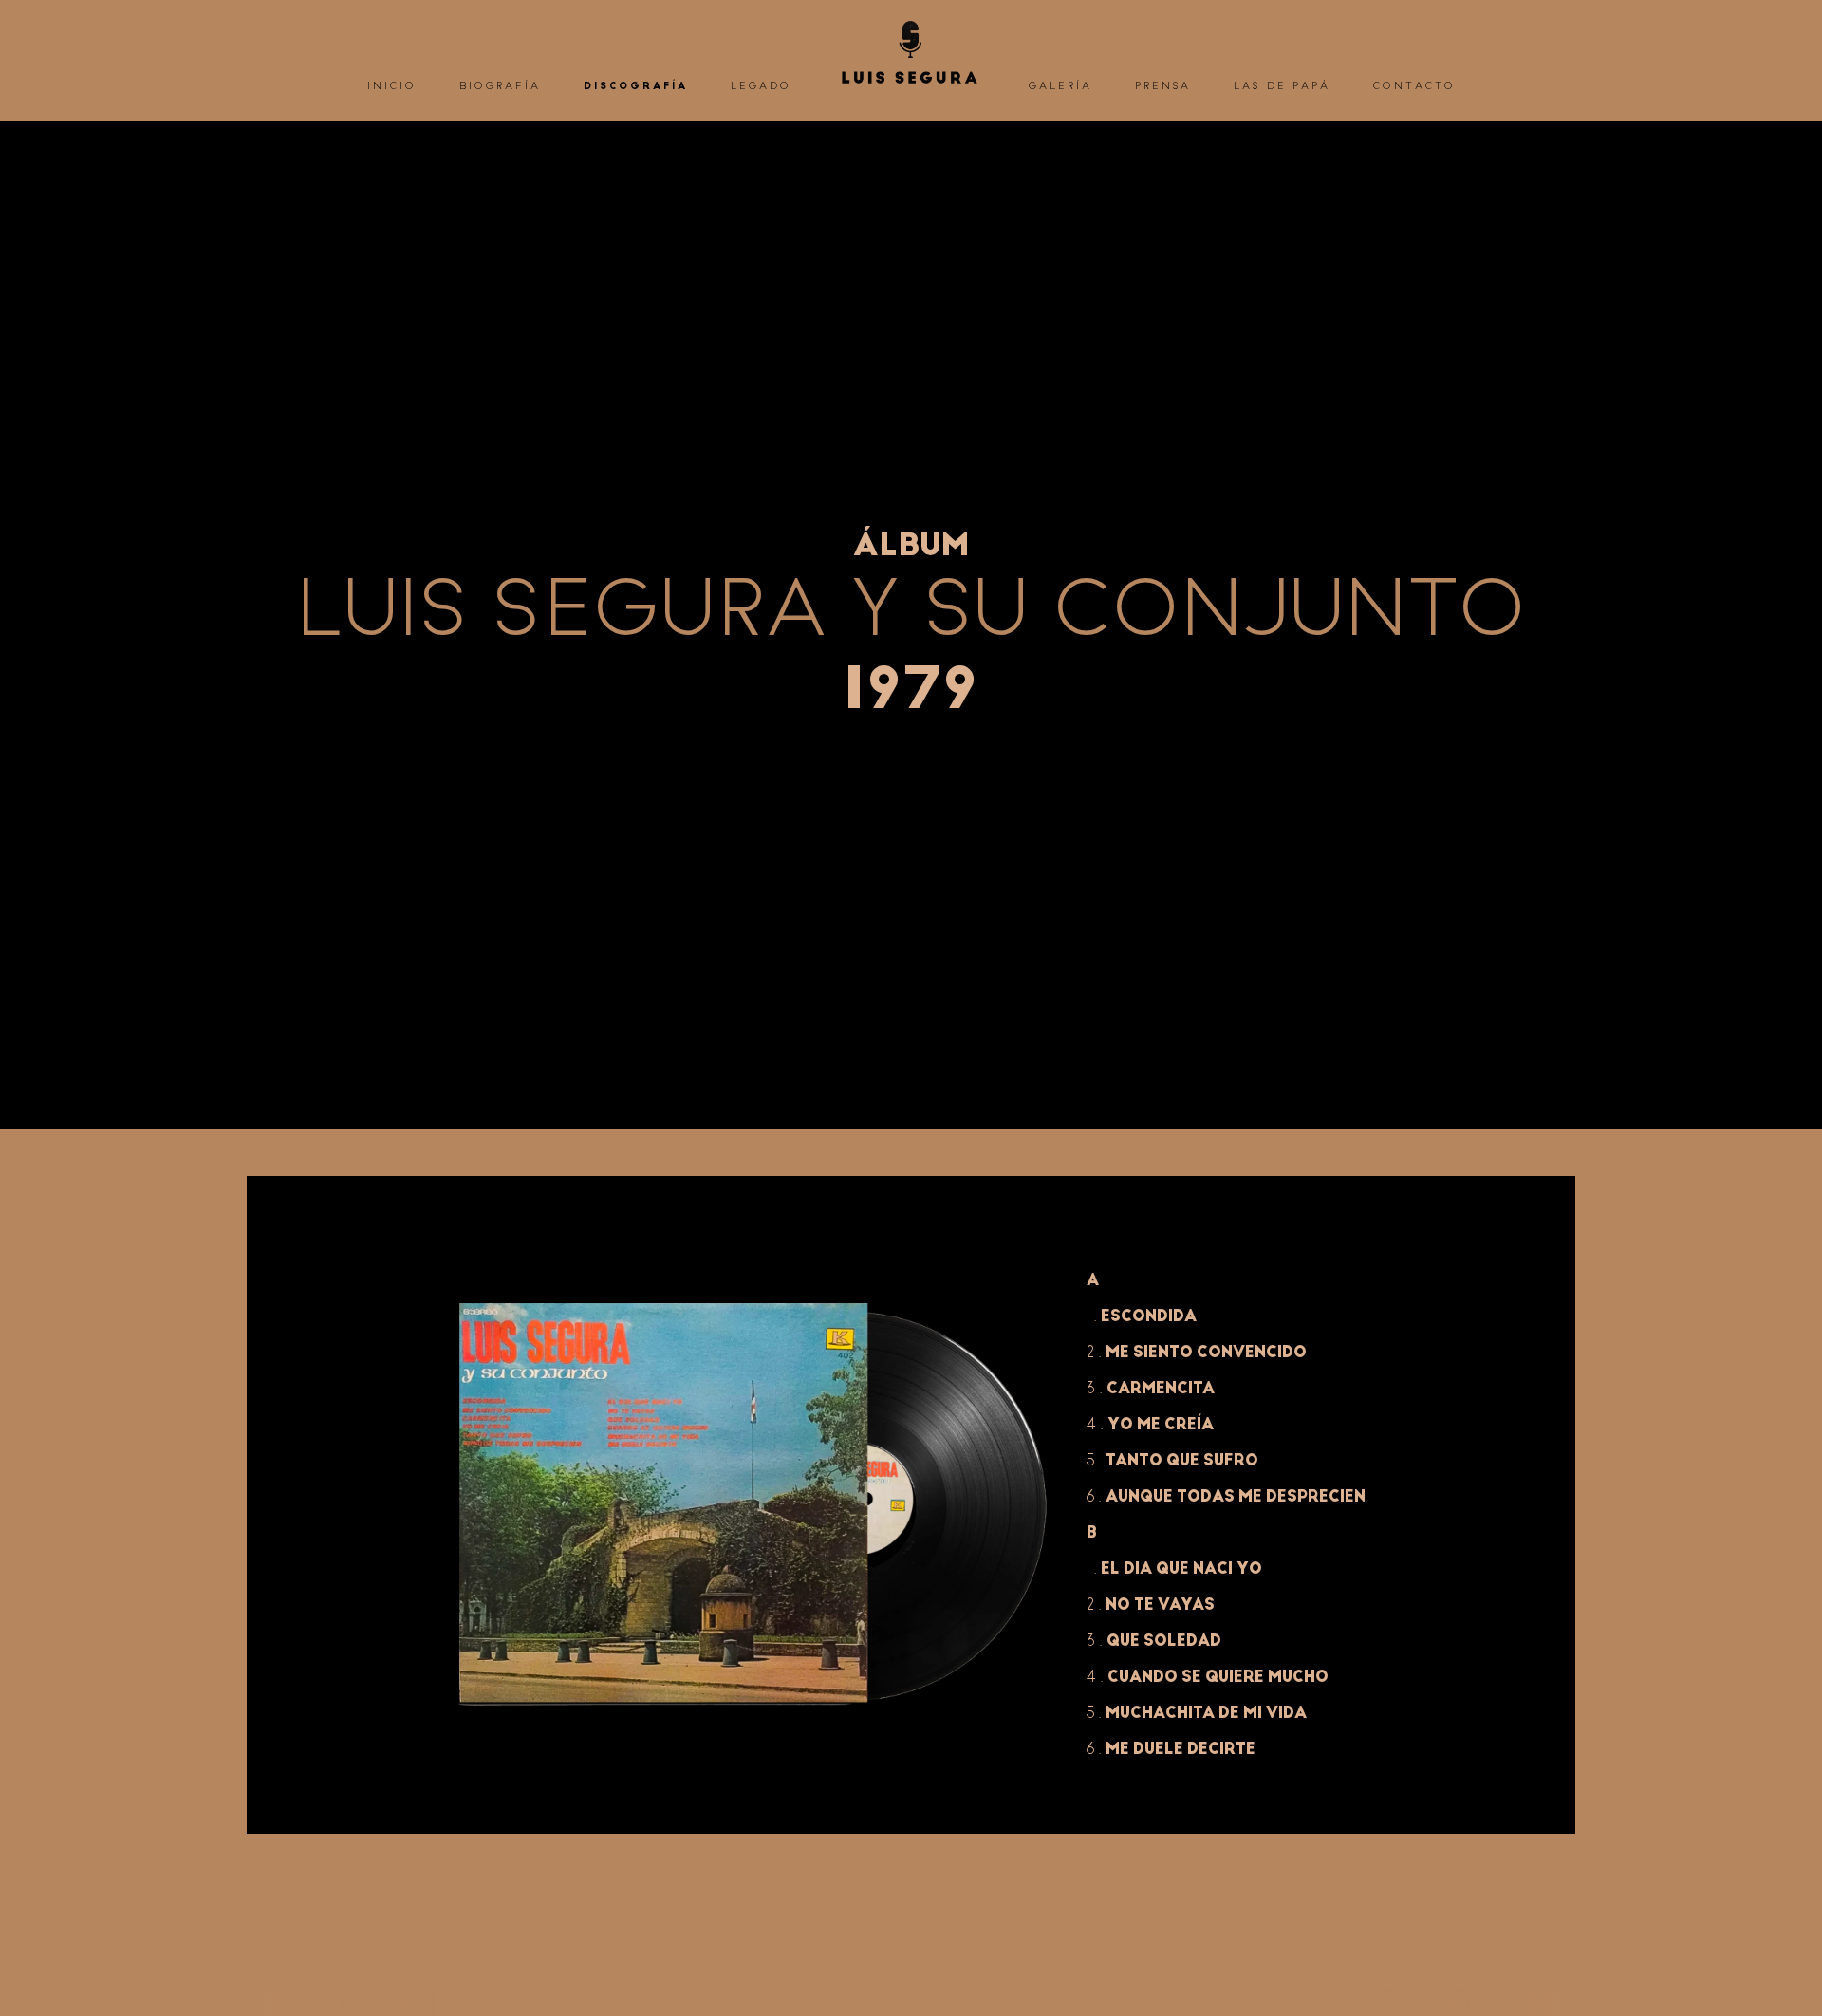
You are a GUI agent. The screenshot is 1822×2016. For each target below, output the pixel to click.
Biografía (500, 86)
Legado (761, 86)
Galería (1060, 86)
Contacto (1414, 86)
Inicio (392, 86)
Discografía (636, 86)
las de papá (1282, 86)
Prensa (1163, 86)
